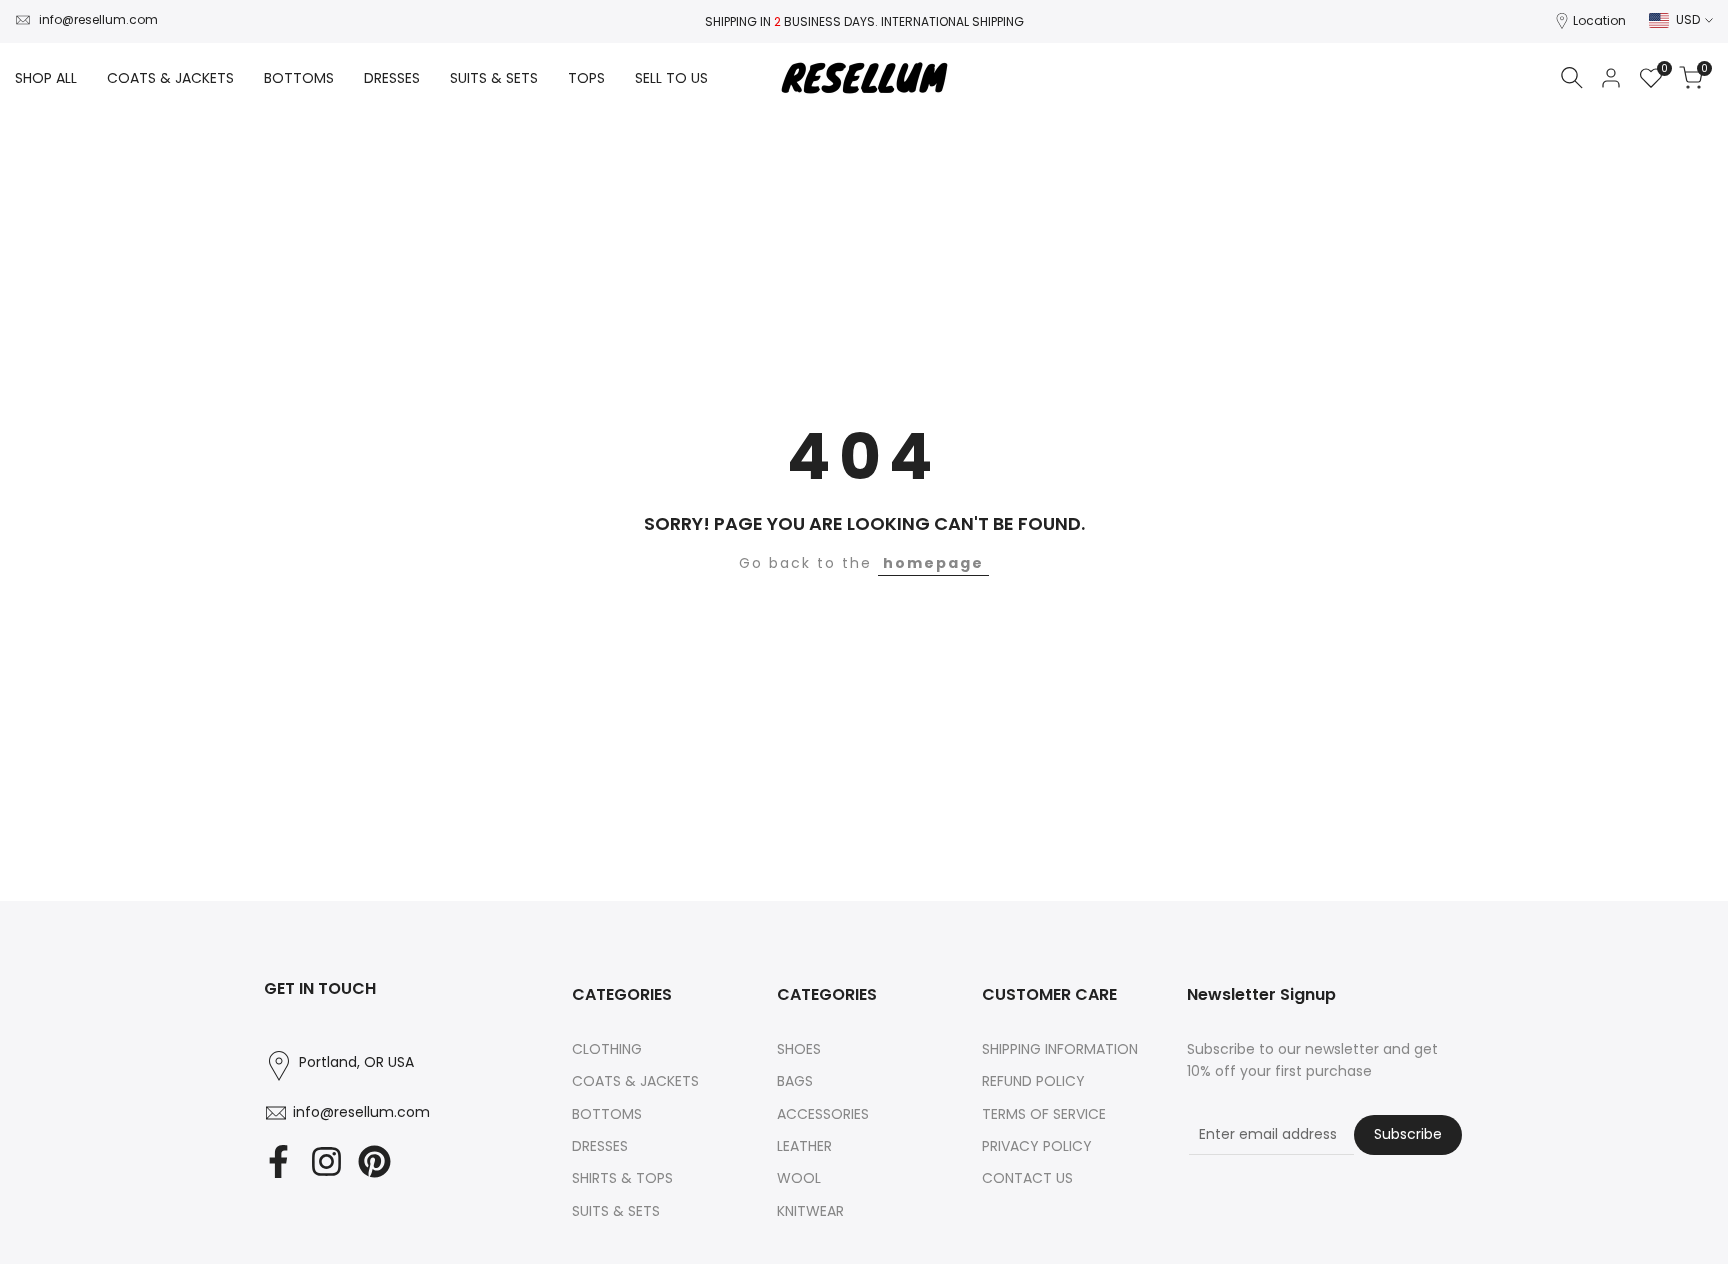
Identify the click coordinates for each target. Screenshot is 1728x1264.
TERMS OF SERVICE (1044, 1114)
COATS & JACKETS (635, 1081)
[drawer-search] (1572, 77)
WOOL (799, 1178)
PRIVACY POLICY (1037, 1146)
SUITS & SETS (616, 1211)
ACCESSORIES (823, 1114)
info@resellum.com (98, 19)
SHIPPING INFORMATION (1060, 1049)
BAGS (795, 1081)
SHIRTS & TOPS (622, 1178)
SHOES (799, 1049)
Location (1599, 20)
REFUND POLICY (1033, 1081)
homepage (933, 563)
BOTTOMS (607, 1114)
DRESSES (600, 1146)
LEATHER (804, 1146)
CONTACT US (1027, 1178)
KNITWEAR (810, 1211)
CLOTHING (607, 1049)
